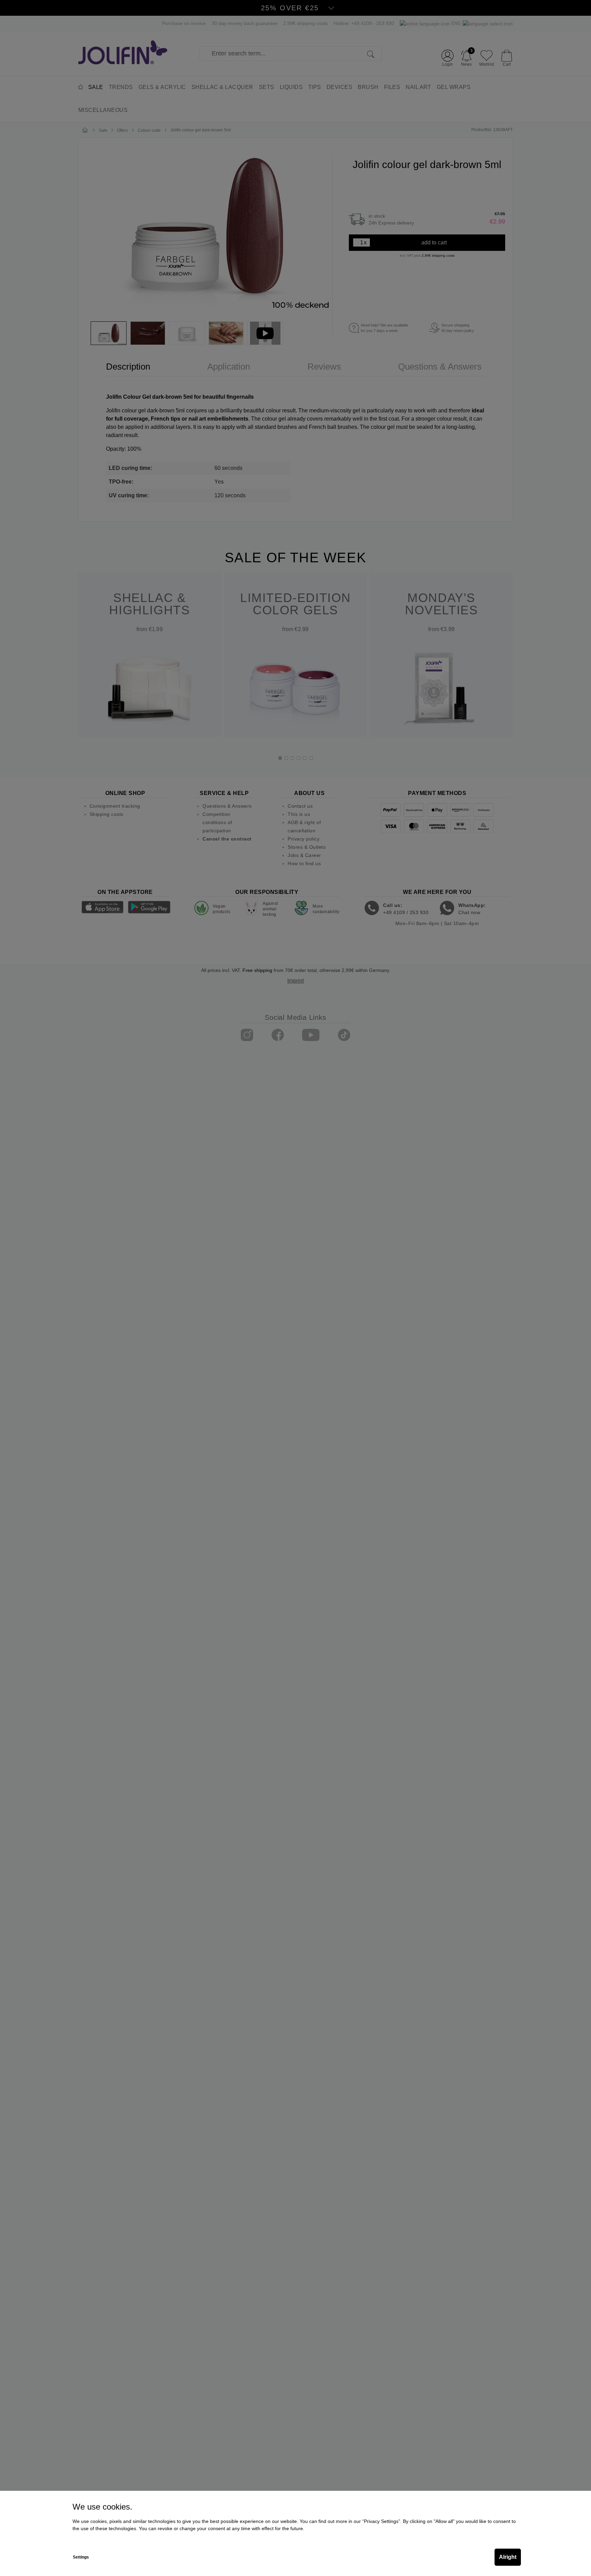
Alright (508, 2557)
